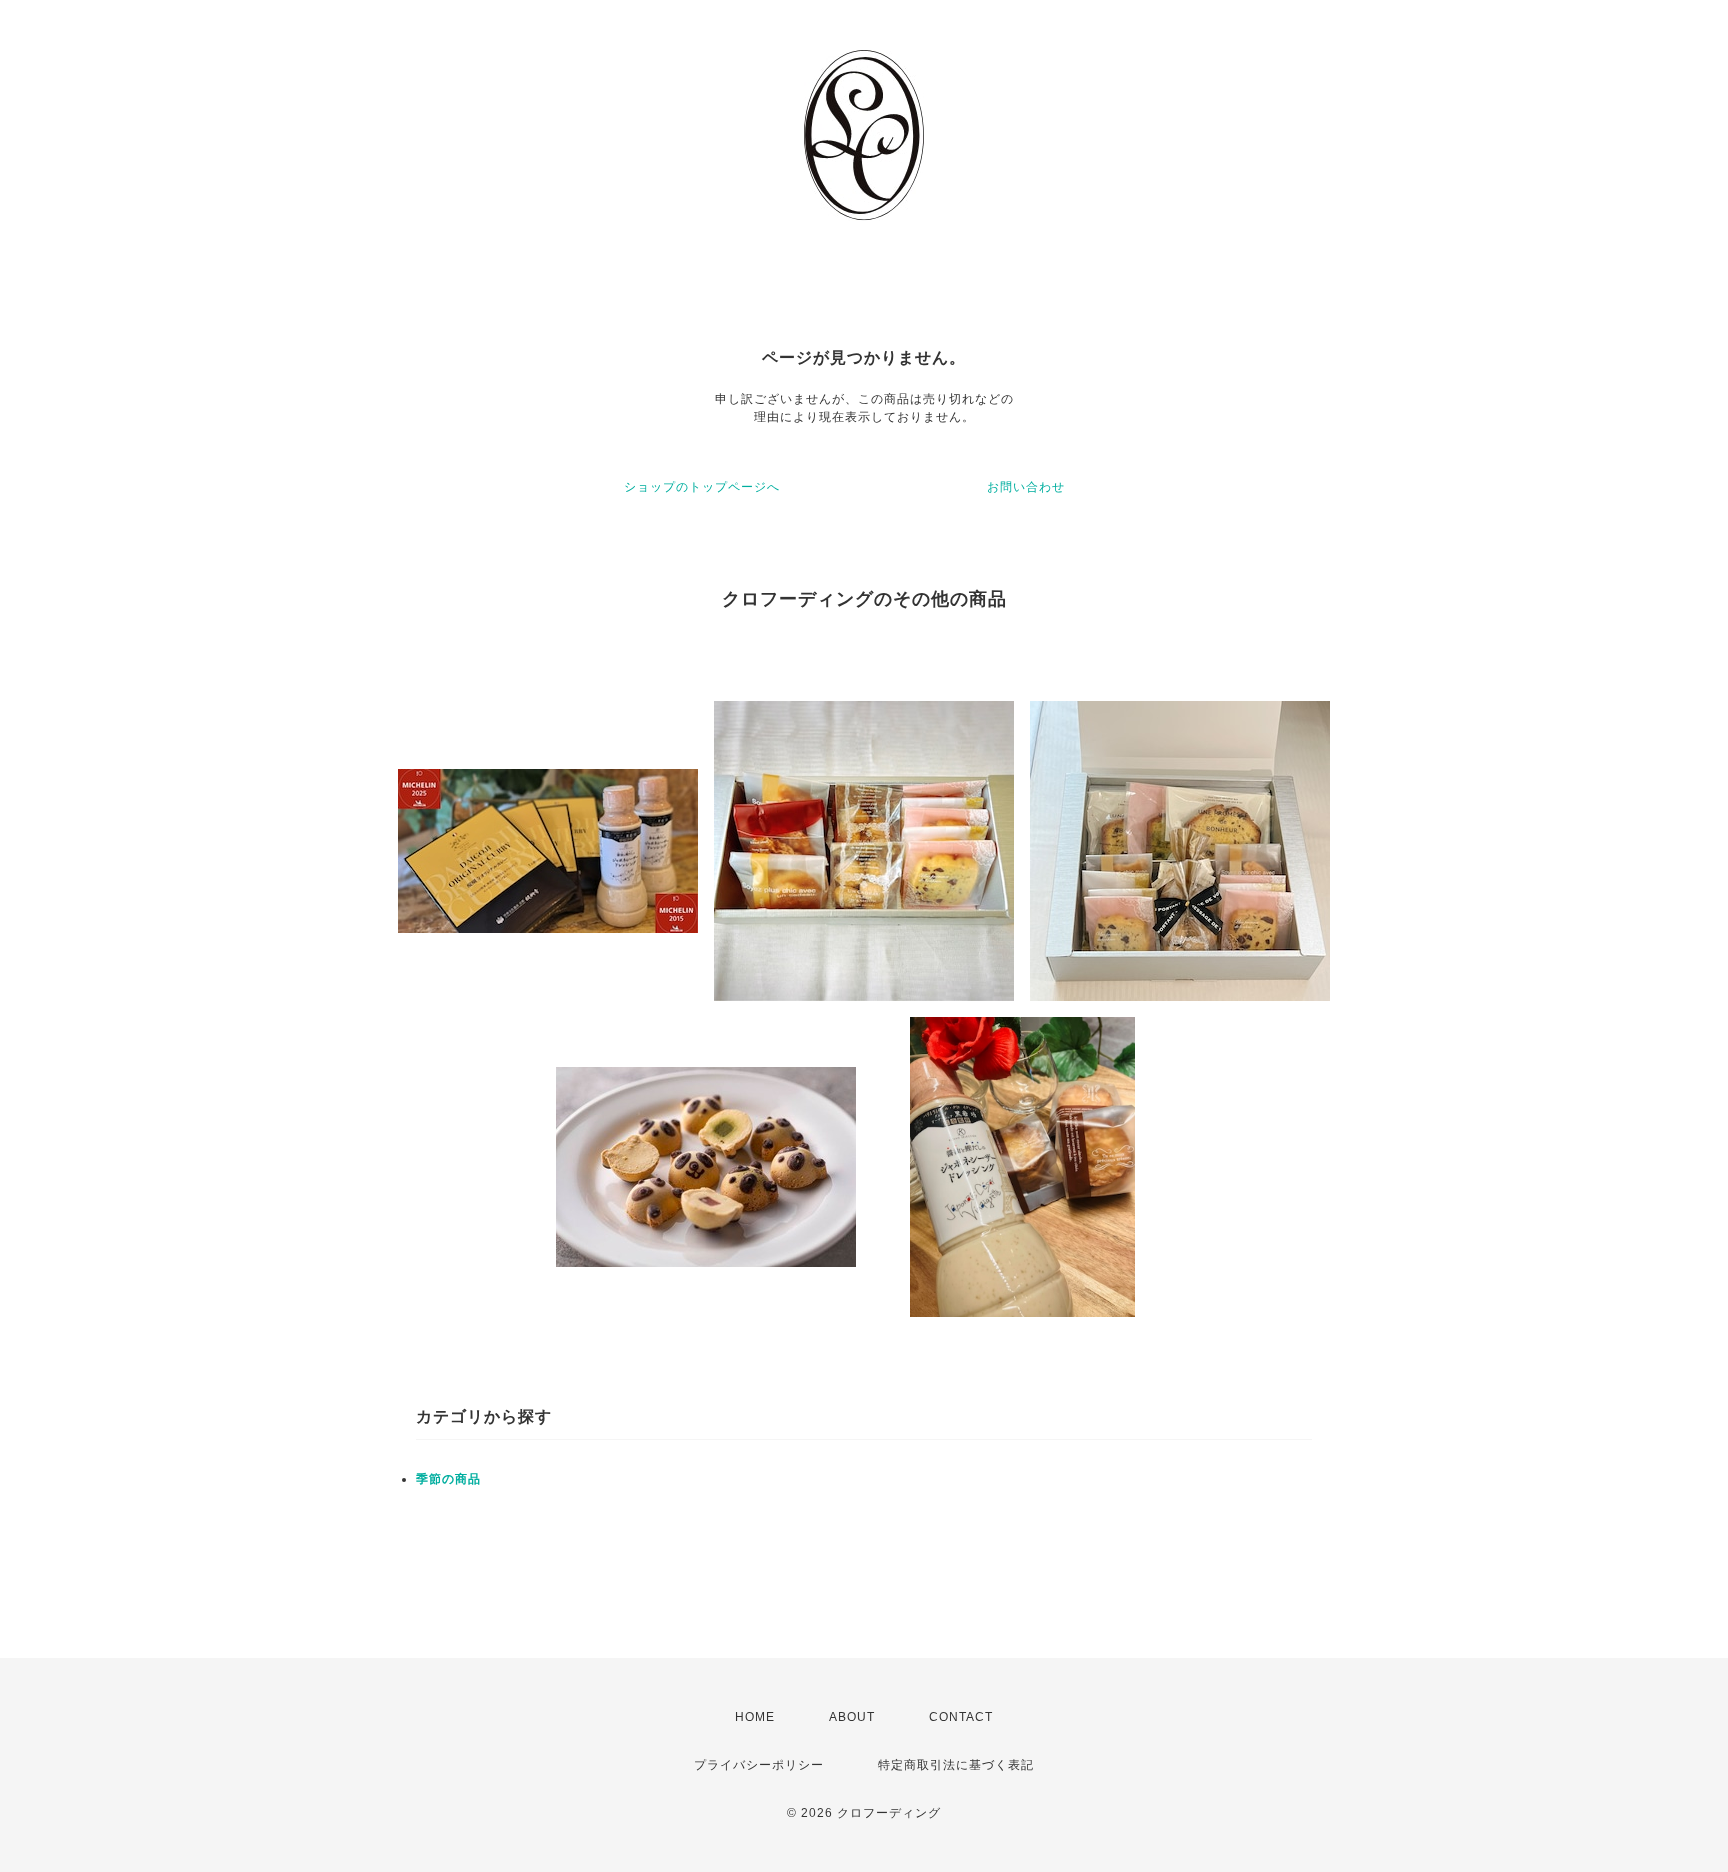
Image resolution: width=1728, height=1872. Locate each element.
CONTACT (961, 1717)
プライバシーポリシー (759, 1765)
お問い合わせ (1026, 487)
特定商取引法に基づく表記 (956, 1765)
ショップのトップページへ (702, 487)
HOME (755, 1717)
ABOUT (852, 1717)
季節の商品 (448, 1479)
